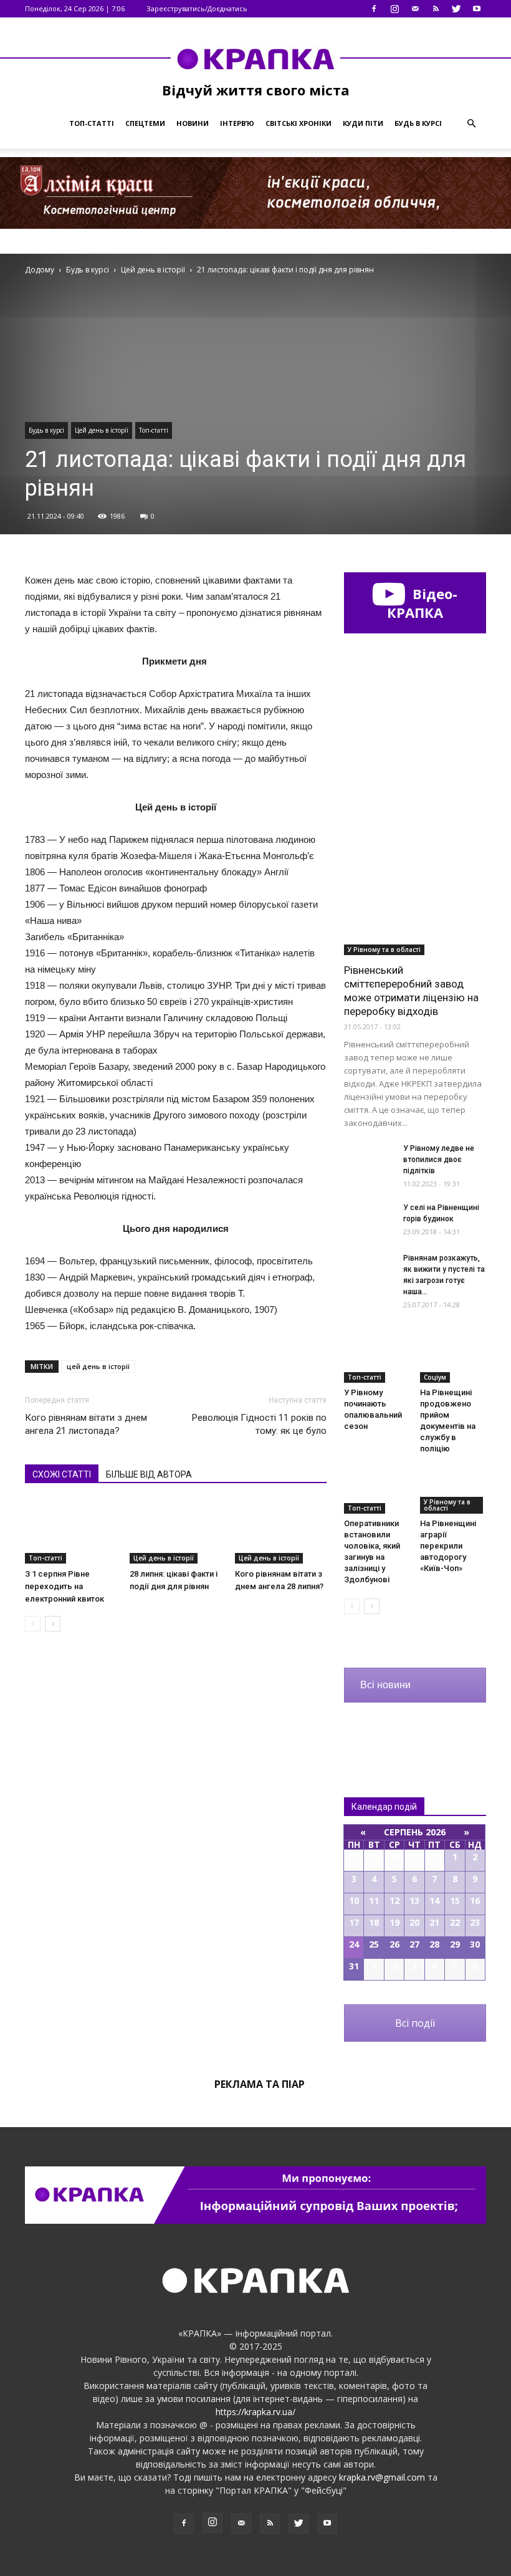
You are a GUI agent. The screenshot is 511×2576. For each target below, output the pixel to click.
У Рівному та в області (384, 949)
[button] (471, 123)
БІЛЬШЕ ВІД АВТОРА (149, 1474)
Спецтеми (145, 123)
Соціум (435, 1377)
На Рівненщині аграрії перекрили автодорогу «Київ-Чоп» (448, 1546)
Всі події (415, 2023)
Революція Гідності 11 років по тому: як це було (259, 1424)
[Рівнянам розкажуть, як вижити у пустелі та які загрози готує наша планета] (369, 1270)
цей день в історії (98, 1366)
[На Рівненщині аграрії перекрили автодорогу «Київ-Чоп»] (453, 1491)
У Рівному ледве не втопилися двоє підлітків (439, 1160)
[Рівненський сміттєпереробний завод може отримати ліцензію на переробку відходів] (415, 904)
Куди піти (363, 123)
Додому (40, 270)
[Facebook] (374, 9)
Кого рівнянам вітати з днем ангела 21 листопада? (86, 1424)
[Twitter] (456, 9)
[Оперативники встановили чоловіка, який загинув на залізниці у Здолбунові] (377, 1491)
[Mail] (415, 9)
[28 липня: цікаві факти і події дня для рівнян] (175, 1531)
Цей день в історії (102, 430)
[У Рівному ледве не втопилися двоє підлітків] (369, 1160)
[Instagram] (394, 9)
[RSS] (436, 9)
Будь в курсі (418, 123)
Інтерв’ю (237, 123)
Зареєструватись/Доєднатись (197, 8)
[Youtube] (477, 9)
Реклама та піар (260, 2084)
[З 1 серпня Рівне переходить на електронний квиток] (71, 1531)
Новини (193, 123)
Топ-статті (92, 123)
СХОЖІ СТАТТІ (62, 1474)
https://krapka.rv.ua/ (255, 2412)
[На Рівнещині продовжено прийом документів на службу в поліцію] (453, 1359)
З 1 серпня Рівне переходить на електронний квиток (64, 1586)
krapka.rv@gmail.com (382, 2477)
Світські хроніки (298, 123)
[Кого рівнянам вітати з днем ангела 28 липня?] (281, 1532)
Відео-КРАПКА (422, 603)
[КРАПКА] (255, 59)
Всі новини (385, 1685)
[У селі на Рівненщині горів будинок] (369, 1219)
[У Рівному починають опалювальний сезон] (377, 1359)
